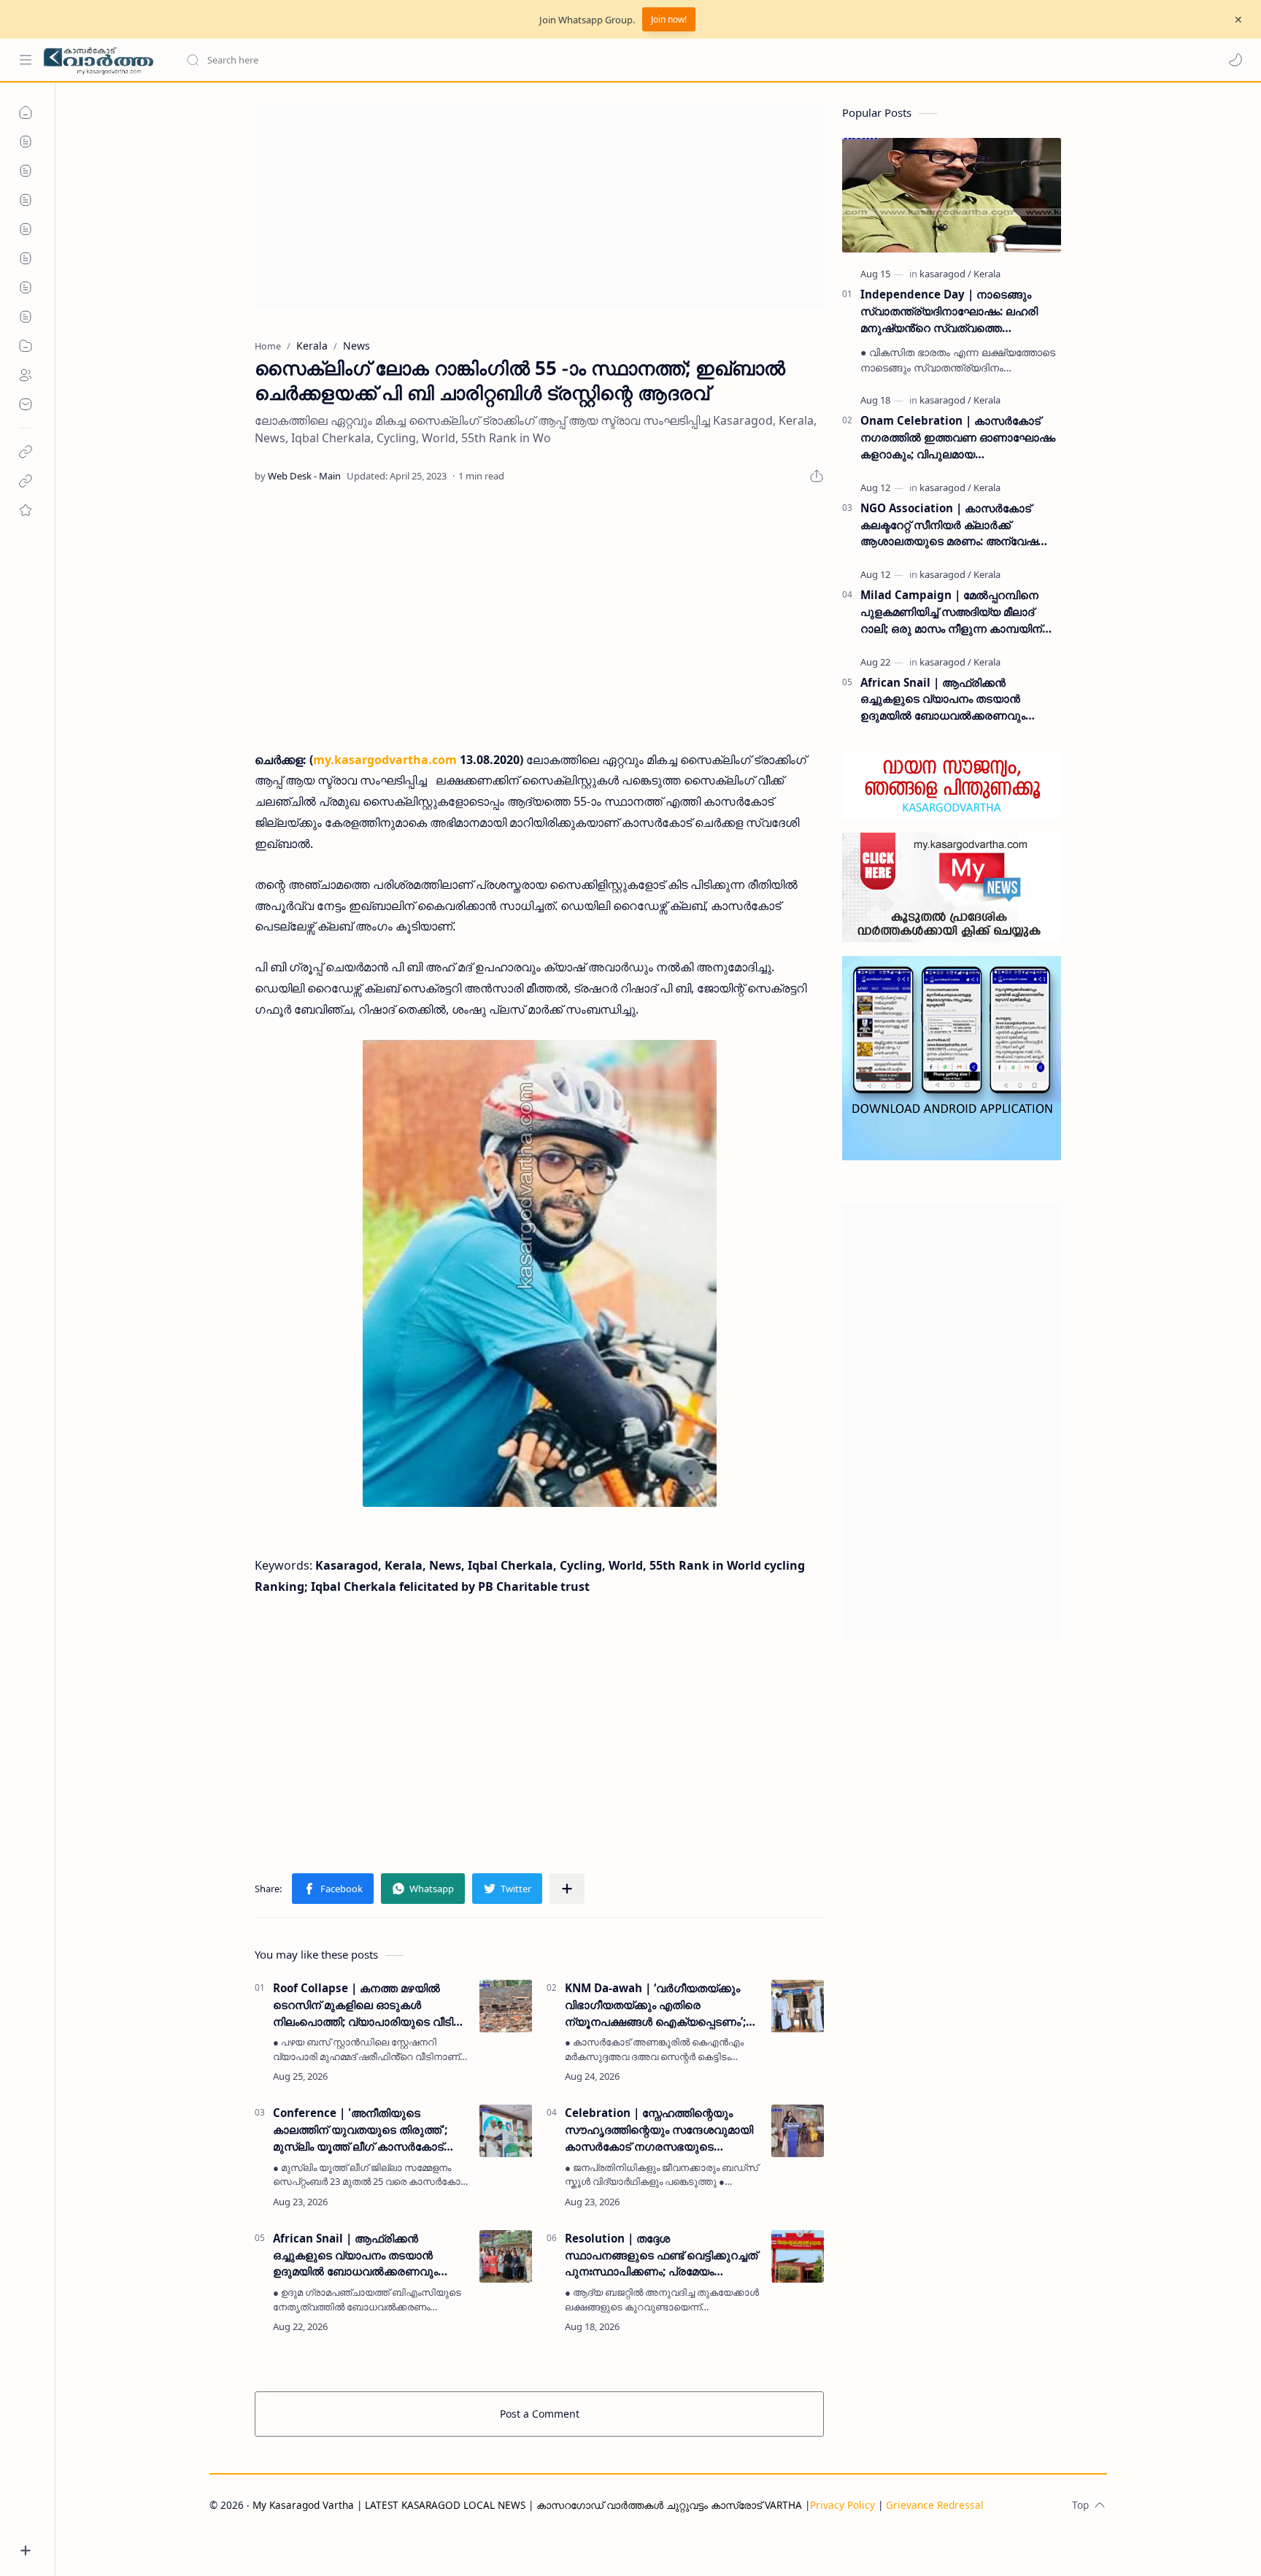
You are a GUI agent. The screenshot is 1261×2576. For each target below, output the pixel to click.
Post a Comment (540, 2414)
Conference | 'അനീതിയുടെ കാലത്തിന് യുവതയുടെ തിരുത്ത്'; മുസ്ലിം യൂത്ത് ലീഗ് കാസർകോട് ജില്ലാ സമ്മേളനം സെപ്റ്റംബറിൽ (360, 2130)
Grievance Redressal (935, 2505)
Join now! (669, 19)
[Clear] (416, 60)
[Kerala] (987, 274)
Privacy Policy (842, 2505)
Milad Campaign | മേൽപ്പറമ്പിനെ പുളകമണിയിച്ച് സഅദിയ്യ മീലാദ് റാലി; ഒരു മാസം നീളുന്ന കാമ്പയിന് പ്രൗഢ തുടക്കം (951, 612)
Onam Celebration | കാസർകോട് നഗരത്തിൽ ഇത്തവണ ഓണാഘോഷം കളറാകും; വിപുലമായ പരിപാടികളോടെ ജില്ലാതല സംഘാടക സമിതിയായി (958, 437)
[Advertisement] (539, 207)
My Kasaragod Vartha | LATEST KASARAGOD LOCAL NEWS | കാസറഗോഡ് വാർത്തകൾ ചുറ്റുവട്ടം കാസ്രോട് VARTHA (527, 2505)
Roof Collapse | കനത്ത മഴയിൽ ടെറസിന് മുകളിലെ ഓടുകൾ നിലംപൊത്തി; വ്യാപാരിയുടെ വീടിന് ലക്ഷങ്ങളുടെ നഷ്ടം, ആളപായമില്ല (368, 2005)
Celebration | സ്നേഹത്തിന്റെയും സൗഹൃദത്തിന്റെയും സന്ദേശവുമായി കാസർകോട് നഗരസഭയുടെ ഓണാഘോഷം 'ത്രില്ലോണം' (659, 2130)
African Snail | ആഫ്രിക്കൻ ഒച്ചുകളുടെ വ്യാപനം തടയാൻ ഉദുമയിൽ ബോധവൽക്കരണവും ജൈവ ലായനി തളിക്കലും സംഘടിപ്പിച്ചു (355, 2255)
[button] (1235, 60)
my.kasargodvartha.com (385, 760)
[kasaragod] (945, 274)
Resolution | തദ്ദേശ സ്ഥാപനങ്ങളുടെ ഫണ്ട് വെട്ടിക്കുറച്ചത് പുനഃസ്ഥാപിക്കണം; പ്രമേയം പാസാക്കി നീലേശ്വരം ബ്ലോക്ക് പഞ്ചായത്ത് (661, 2255)
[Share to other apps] (567, 1889)
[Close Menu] (1238, 20)
